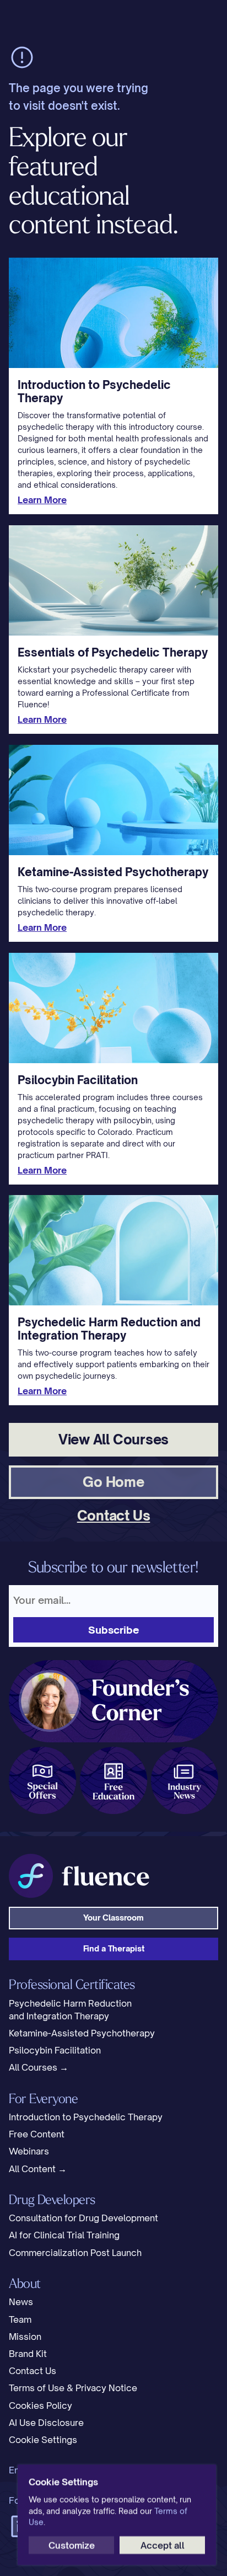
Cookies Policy (40, 2406)
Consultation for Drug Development (83, 2218)
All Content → (38, 2169)
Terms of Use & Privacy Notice (73, 2388)
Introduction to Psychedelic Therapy (86, 2117)
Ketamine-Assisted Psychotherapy (82, 2033)
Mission (25, 2337)
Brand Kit (28, 2354)
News (21, 2302)
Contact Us (33, 2371)
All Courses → (39, 2067)
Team (20, 2319)
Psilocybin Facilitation (55, 2050)
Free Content (37, 2134)
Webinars (29, 2151)
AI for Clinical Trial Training (64, 2235)
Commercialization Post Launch (75, 2253)
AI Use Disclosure (46, 2423)
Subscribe (114, 1630)
